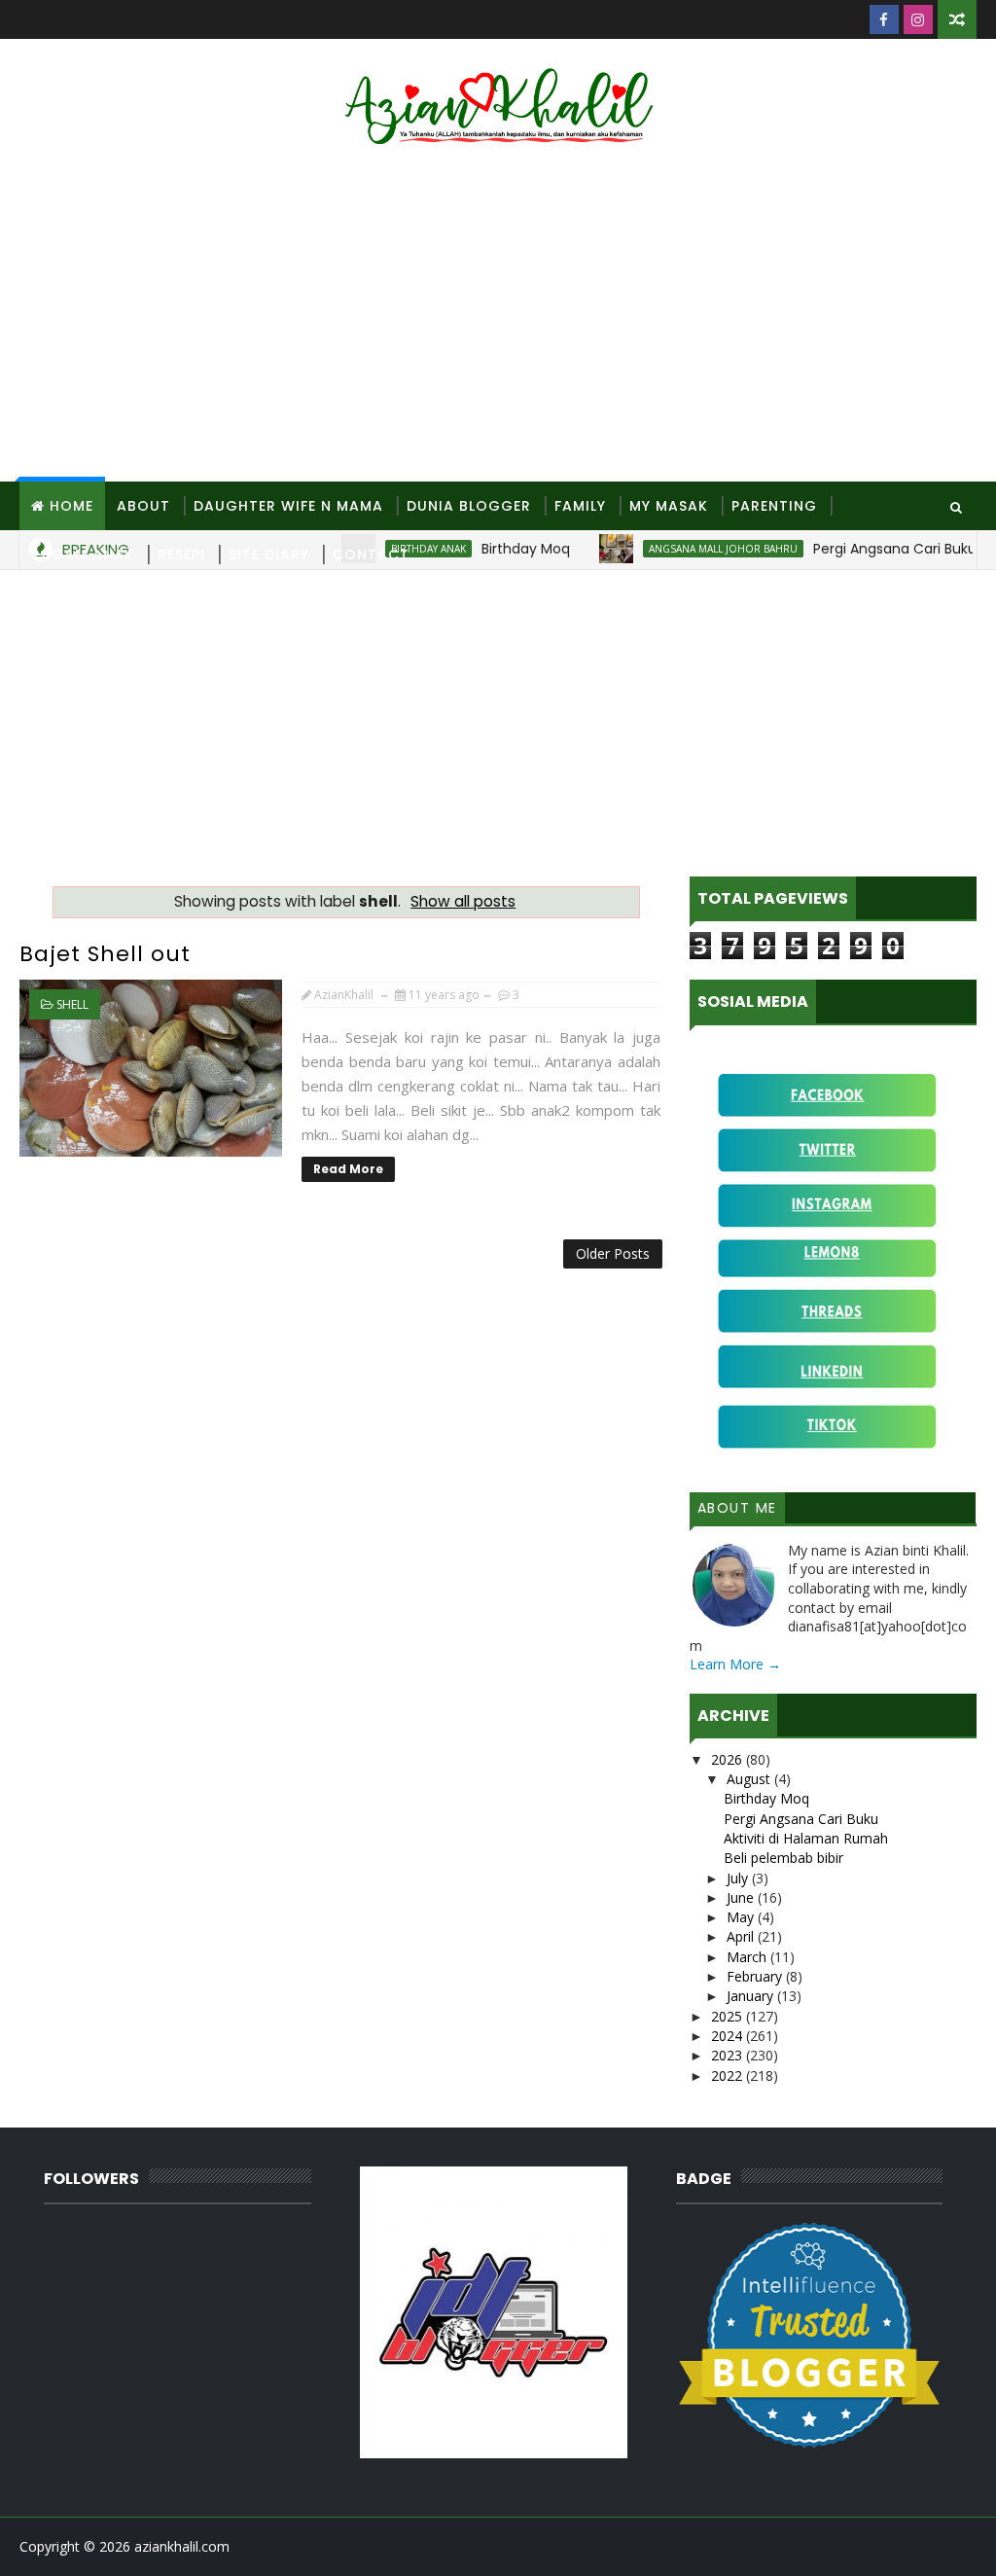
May (742, 1917)
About (143, 506)
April (742, 1936)
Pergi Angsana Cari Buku (801, 1819)
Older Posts (613, 1253)
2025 (729, 2016)
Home (71, 506)
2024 (729, 2036)
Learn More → (735, 1664)
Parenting (774, 506)
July (739, 1878)
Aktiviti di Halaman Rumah (806, 1838)
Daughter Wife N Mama (288, 506)
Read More (348, 1169)
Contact (371, 555)
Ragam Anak (83, 555)
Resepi (181, 555)
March (748, 1957)
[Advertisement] (498, 316)
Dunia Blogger (469, 506)
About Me (737, 1508)
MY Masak (669, 506)
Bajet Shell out (105, 954)
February (756, 1976)
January (752, 1996)
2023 (729, 2055)
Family (580, 506)
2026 (729, 1759)
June (742, 1897)
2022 (729, 2075)
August (750, 1779)
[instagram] (918, 19)
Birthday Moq (766, 1798)
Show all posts (463, 901)
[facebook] (884, 19)
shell (72, 1004)
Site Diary (269, 555)
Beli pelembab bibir (783, 1858)
